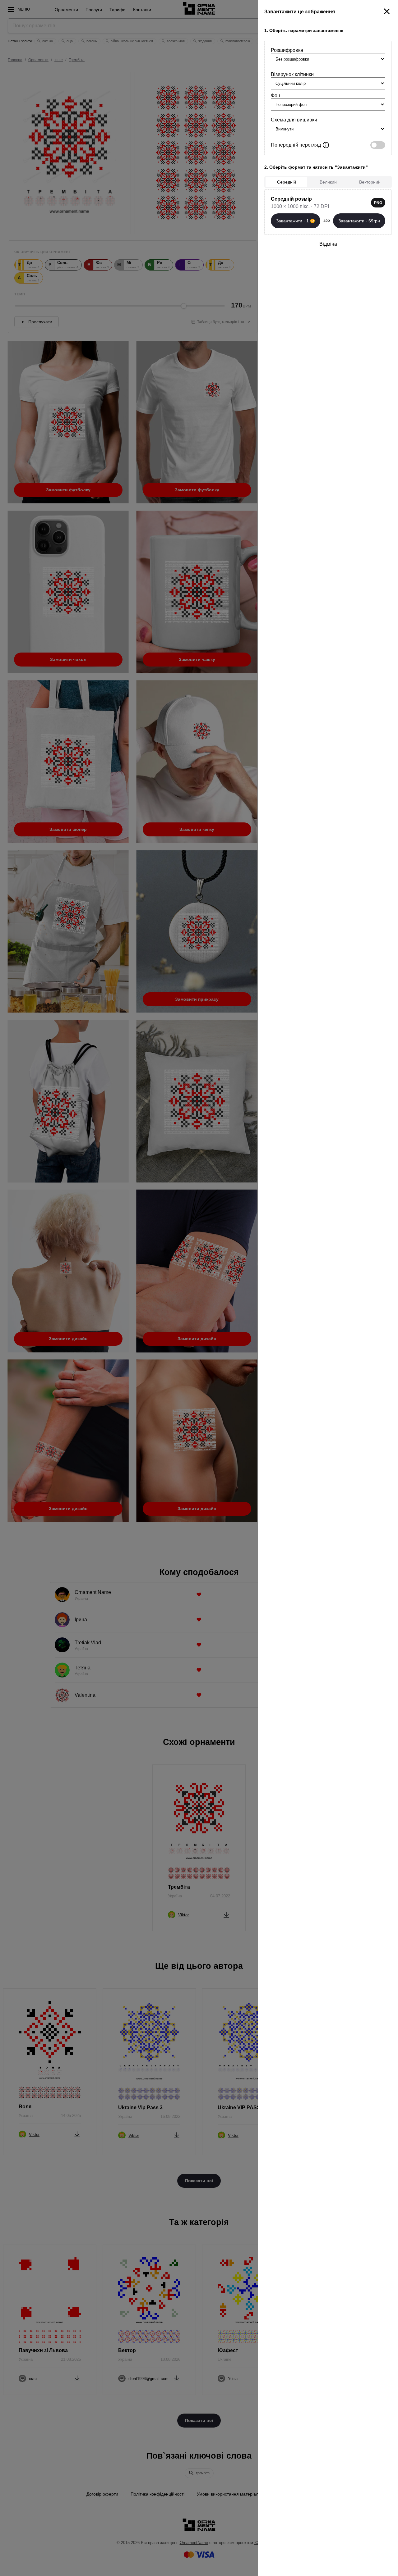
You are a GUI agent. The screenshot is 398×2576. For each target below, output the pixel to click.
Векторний (370, 182)
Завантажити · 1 (292, 221)
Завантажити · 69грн (359, 221)
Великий (328, 182)
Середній (287, 182)
